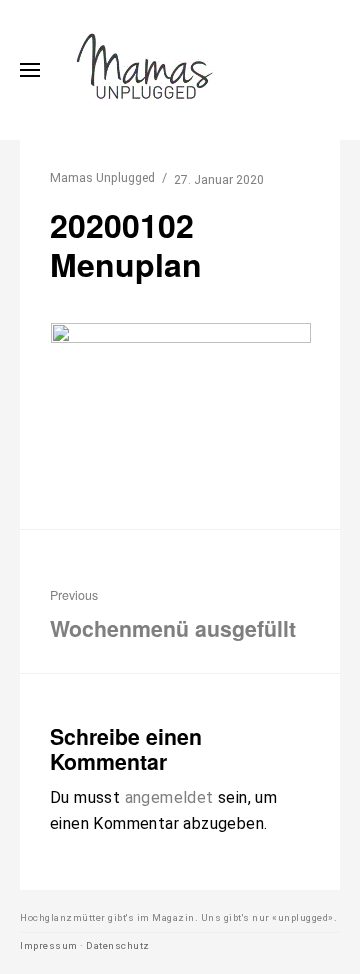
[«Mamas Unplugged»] (145, 70)
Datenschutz (118, 945)
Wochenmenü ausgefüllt (173, 615)
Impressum (49, 945)
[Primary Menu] (30, 70)
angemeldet (169, 797)
